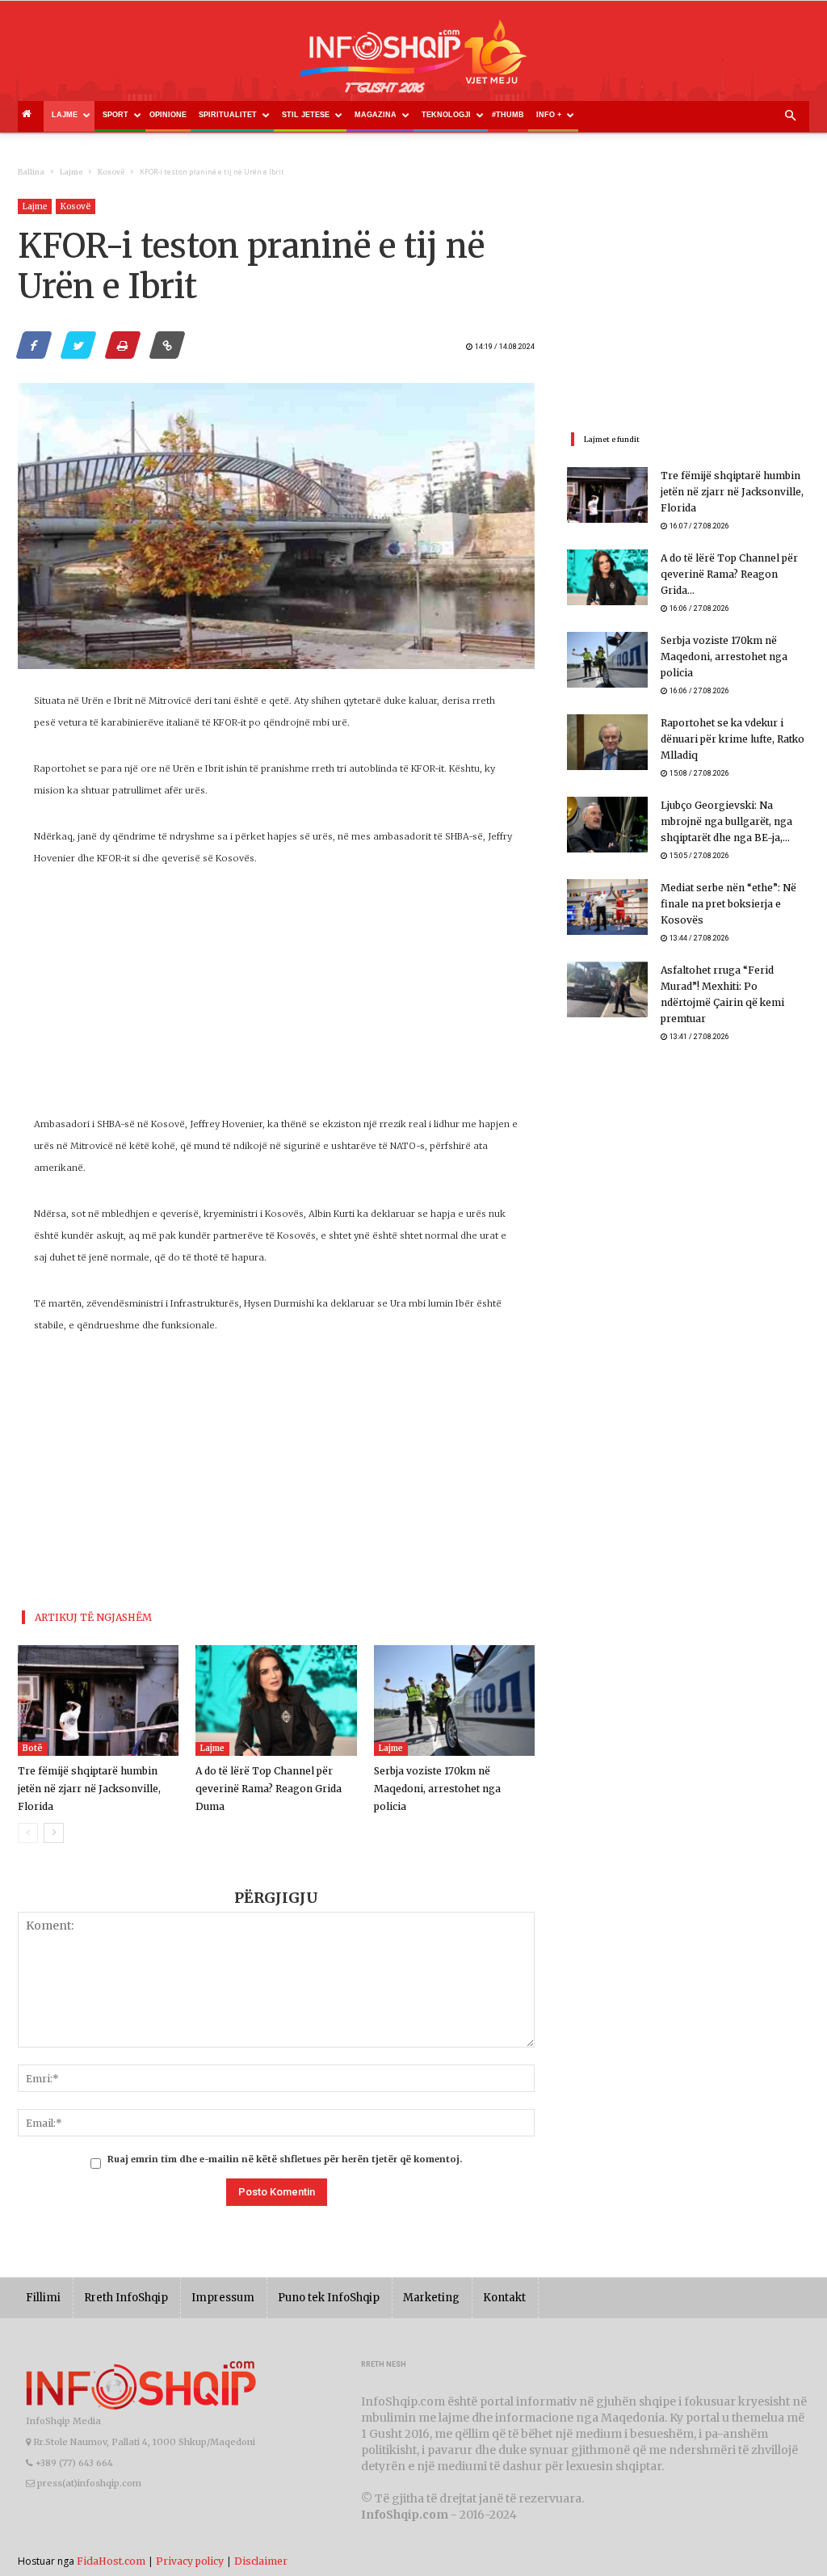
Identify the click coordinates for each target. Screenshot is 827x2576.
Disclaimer (261, 2561)
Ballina (31, 172)
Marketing (431, 2298)
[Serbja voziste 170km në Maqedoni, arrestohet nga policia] (454, 1700)
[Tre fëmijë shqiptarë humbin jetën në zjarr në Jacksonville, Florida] (98, 1700)
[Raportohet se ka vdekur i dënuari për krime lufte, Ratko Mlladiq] (607, 742)
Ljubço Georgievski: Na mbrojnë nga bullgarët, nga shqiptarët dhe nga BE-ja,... (726, 821)
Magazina (376, 115)
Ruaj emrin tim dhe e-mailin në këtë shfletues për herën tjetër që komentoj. (285, 2159)
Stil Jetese (306, 115)
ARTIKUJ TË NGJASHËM (93, 1617)
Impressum (223, 2298)
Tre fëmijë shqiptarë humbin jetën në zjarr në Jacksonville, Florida (89, 1789)
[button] (790, 116)
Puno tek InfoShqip (329, 2298)
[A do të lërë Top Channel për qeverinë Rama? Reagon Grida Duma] (276, 1700)
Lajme (65, 115)
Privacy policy (190, 2561)
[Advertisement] (276, 1000)
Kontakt (504, 2298)
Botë (33, 1748)
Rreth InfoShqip (126, 2298)
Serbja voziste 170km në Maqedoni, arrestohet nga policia (437, 1789)
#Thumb (508, 115)
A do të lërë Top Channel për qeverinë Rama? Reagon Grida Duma (269, 1789)
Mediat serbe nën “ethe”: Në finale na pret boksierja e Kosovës (728, 904)
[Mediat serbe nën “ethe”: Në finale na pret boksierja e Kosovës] (607, 907)
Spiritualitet (228, 115)
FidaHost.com (111, 2561)
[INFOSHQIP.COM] (413, 62)
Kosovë (111, 172)
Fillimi (43, 2298)
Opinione (168, 115)
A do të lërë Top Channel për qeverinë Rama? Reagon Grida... (729, 574)
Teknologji (446, 115)
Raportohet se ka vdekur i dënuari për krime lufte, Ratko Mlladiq (733, 739)
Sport (115, 115)
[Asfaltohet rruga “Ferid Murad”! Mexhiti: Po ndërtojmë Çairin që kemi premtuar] (607, 989)
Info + (549, 115)
